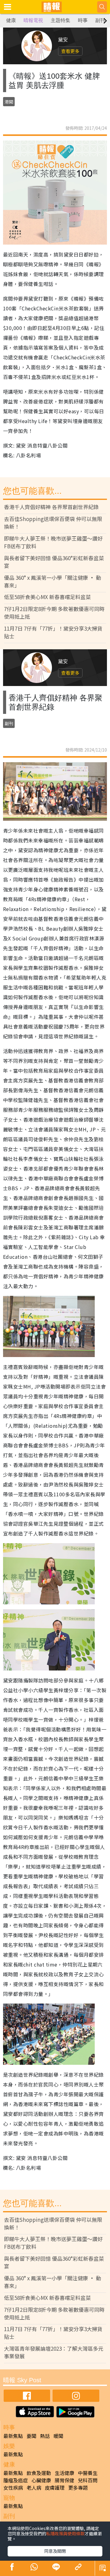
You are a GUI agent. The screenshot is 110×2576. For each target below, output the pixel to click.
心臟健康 (41, 2480)
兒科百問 (88, 2480)
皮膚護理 (55, 2488)
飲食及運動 (39, 2473)
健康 (11, 20)
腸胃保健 (64, 2480)
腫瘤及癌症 (16, 2480)
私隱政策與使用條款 (65, 2533)
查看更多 (70, 51)
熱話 (45, 2436)
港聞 (9, 102)
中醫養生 (88, 2473)
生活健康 (64, 2473)
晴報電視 (33, 20)
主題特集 (61, 20)
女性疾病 (13, 2488)
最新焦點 (13, 2436)
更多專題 (78, 2488)
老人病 (34, 2488)
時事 (83, 20)
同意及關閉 (55, 2551)
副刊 (100, 20)
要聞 (31, 2436)
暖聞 (58, 2436)
